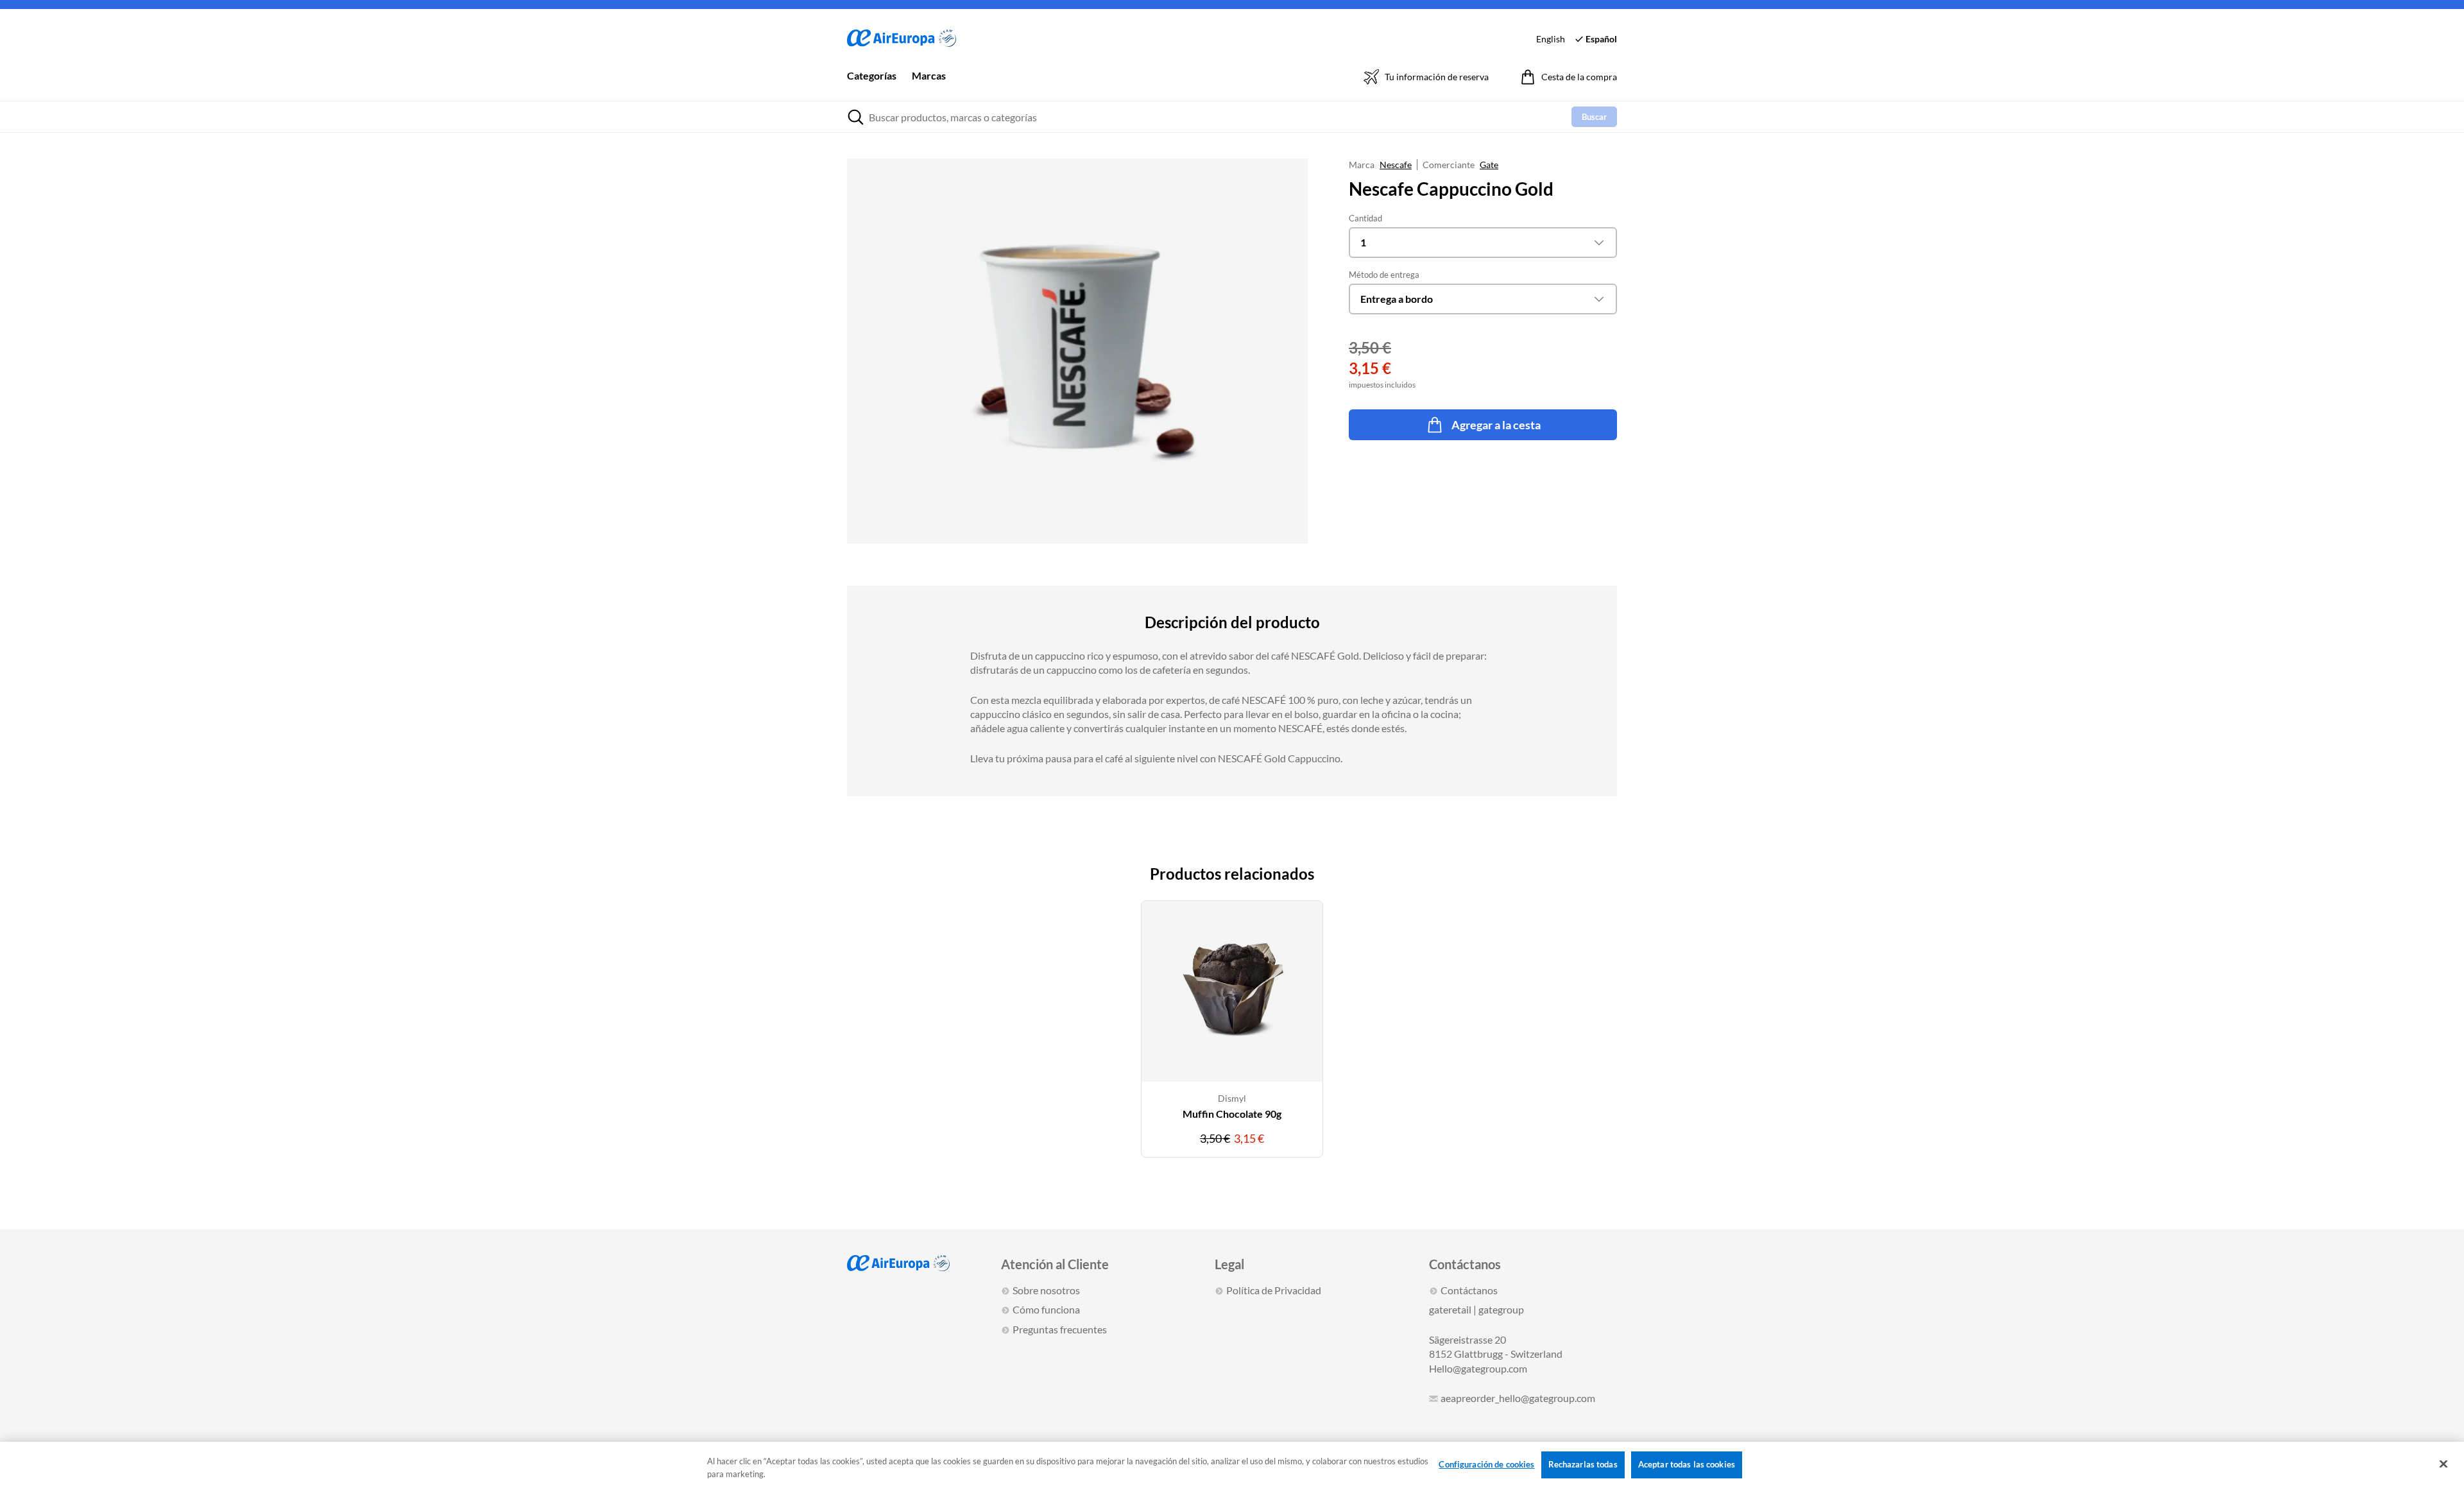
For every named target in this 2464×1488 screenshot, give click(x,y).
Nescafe (1396, 165)
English (1551, 39)
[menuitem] (872, 85)
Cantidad (1365, 218)
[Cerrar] (2443, 1464)
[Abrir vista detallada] (1077, 351)
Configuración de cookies (1486, 1464)
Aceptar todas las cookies (1687, 1464)
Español (1601, 39)
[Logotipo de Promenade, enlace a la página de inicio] (902, 39)
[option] (1232, 1037)
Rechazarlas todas (1583, 1464)
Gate (1489, 165)
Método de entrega (1384, 275)
